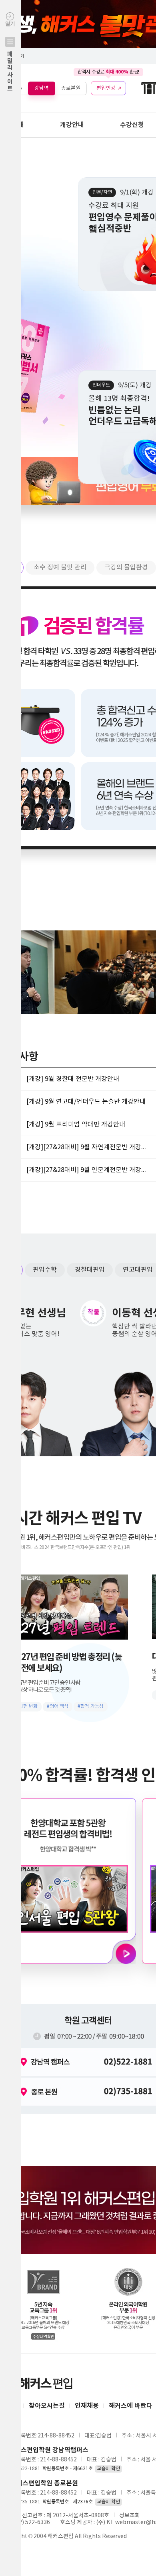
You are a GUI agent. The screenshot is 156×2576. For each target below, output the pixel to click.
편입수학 (45, 1270)
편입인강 (106, 88)
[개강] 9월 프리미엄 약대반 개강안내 (76, 1124)
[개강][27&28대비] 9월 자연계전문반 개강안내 (86, 1147)
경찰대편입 (90, 1270)
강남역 (42, 88)
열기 (10, 57)
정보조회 (130, 2516)
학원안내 (12, 125)
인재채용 (87, 2406)
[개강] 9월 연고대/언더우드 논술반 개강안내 (86, 1102)
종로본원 (71, 88)
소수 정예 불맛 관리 (60, 567)
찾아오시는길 (47, 2406)
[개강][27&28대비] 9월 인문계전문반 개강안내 (86, 1170)
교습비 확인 (108, 2469)
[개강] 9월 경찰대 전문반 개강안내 (73, 1079)
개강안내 (72, 125)
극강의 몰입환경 (126, 567)
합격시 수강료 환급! (108, 72)
